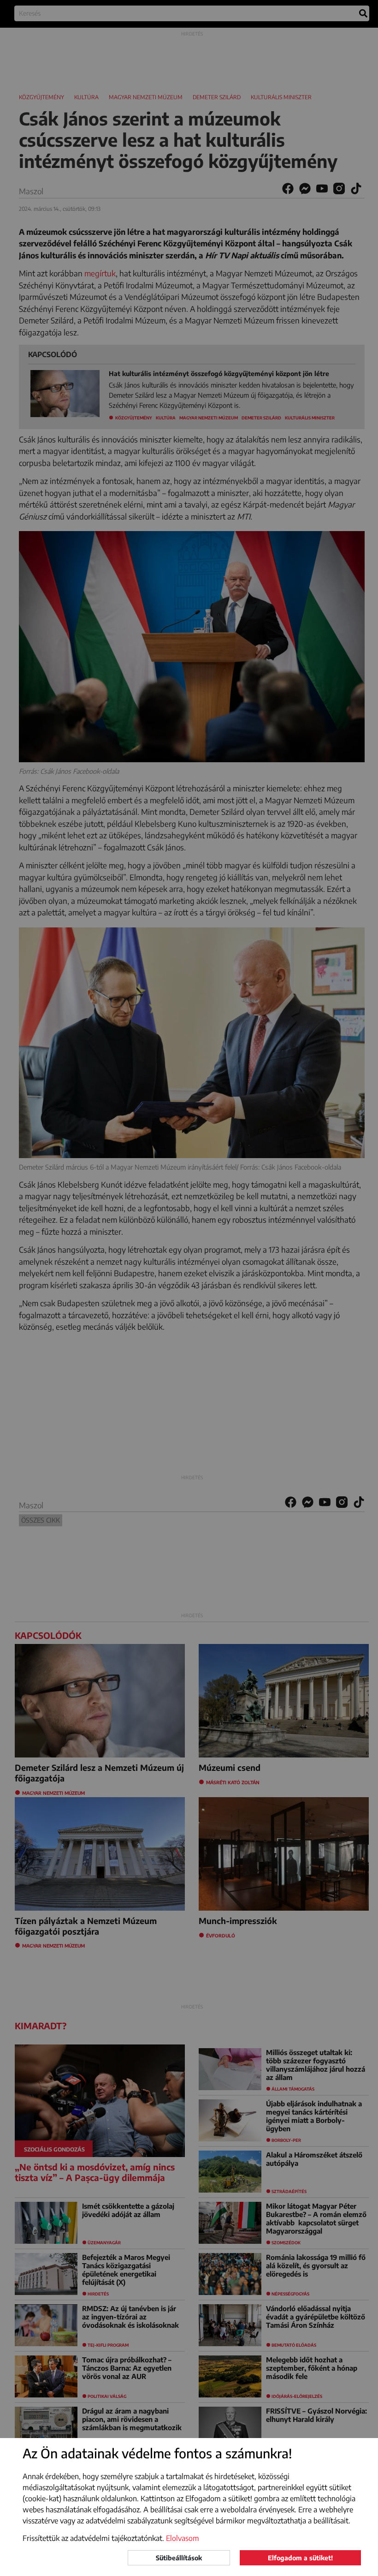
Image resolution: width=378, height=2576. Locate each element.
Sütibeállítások (179, 2558)
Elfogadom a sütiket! (300, 2558)
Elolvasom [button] (183, 2538)
